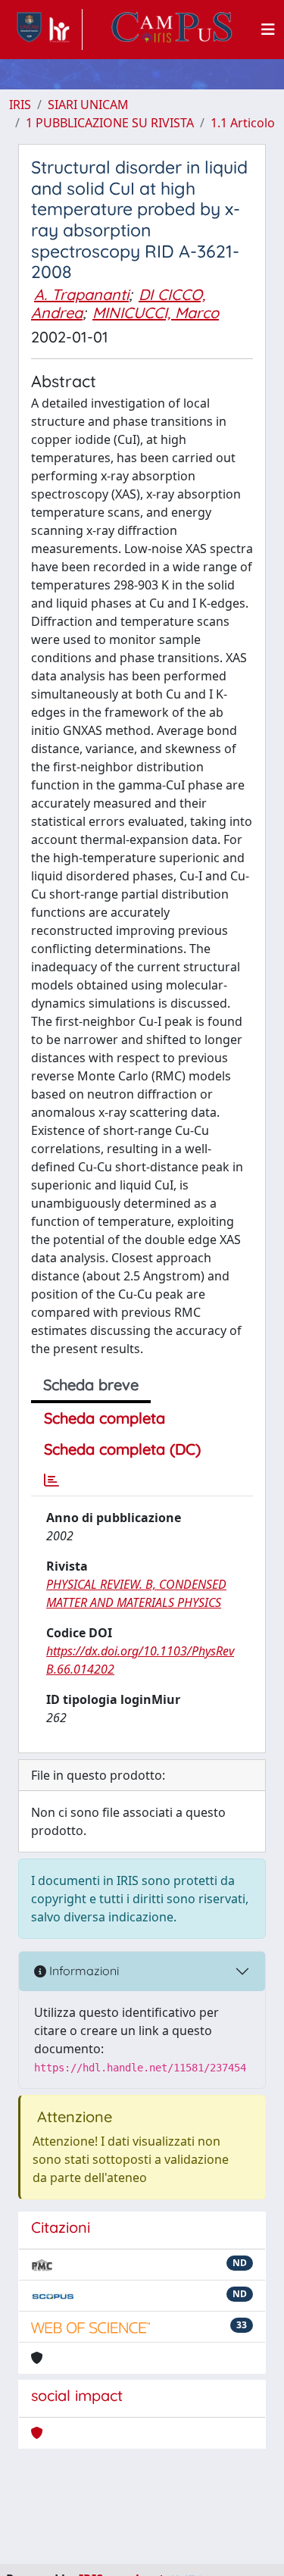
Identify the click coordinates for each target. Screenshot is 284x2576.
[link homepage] (46, 30)
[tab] (51, 1480)
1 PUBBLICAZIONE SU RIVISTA (110, 123)
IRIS (20, 105)
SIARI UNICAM (88, 105)
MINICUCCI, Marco (156, 313)
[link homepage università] (172, 30)
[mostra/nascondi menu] (268, 30)
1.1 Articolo (243, 123)
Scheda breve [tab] (91, 1385)
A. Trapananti (81, 294)
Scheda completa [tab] (105, 1418)
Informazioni (83, 1971)
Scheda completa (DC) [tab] (122, 1449)
